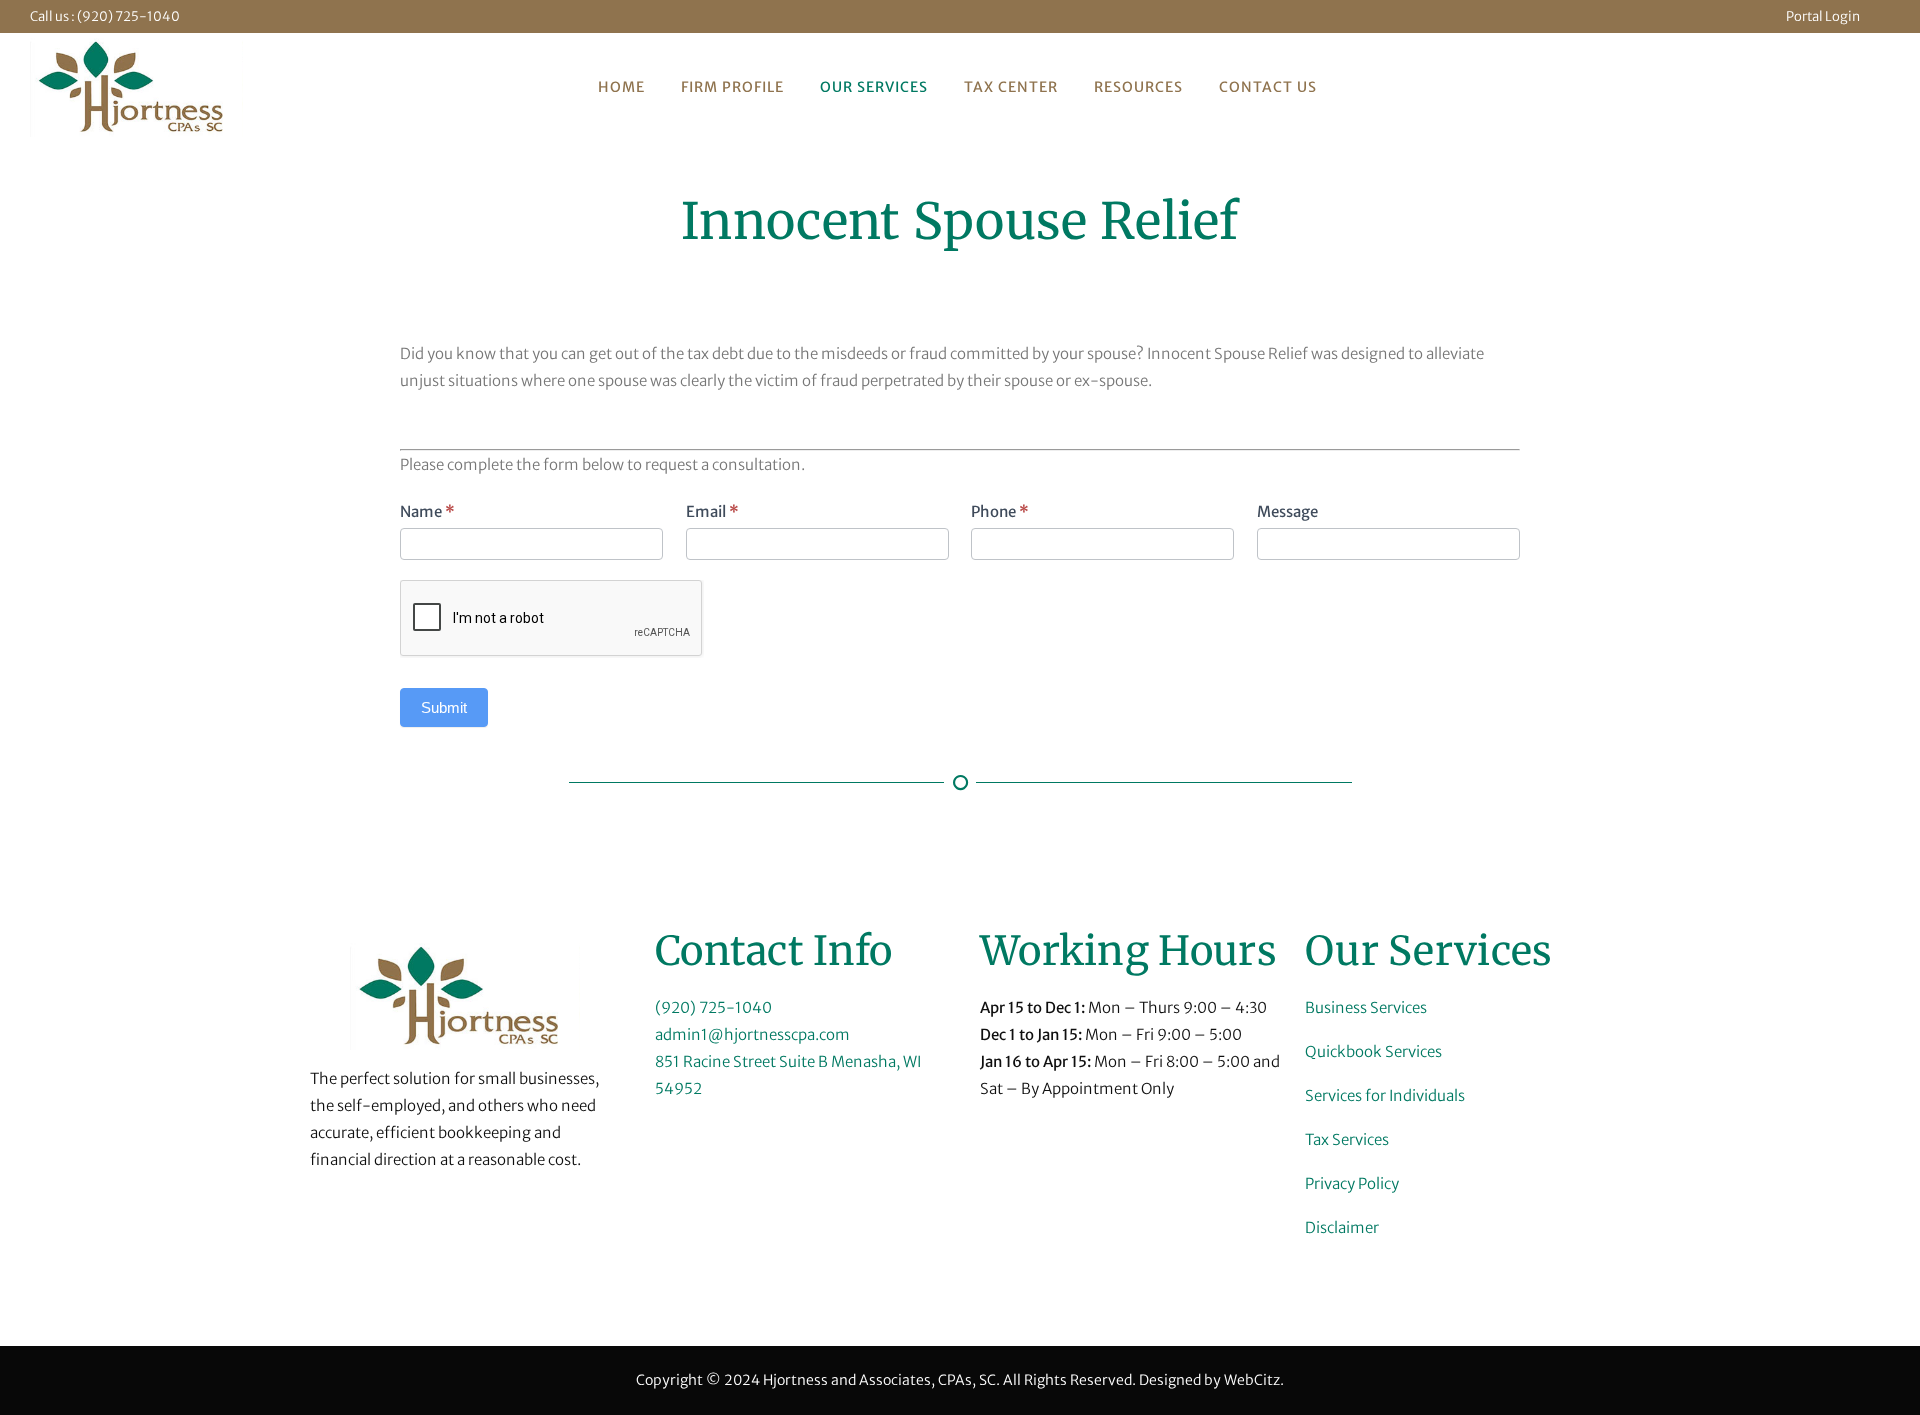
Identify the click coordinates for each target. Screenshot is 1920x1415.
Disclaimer (1342, 1227)
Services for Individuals (1385, 1095)
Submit (444, 707)
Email (712, 511)
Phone (1000, 511)
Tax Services (1347, 1139)
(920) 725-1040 (128, 16)
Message (1287, 511)
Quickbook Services (1373, 1051)
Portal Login (1823, 16)
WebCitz (1252, 1380)
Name (427, 511)
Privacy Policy (1352, 1183)
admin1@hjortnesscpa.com (752, 1034)
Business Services (1366, 1007)
